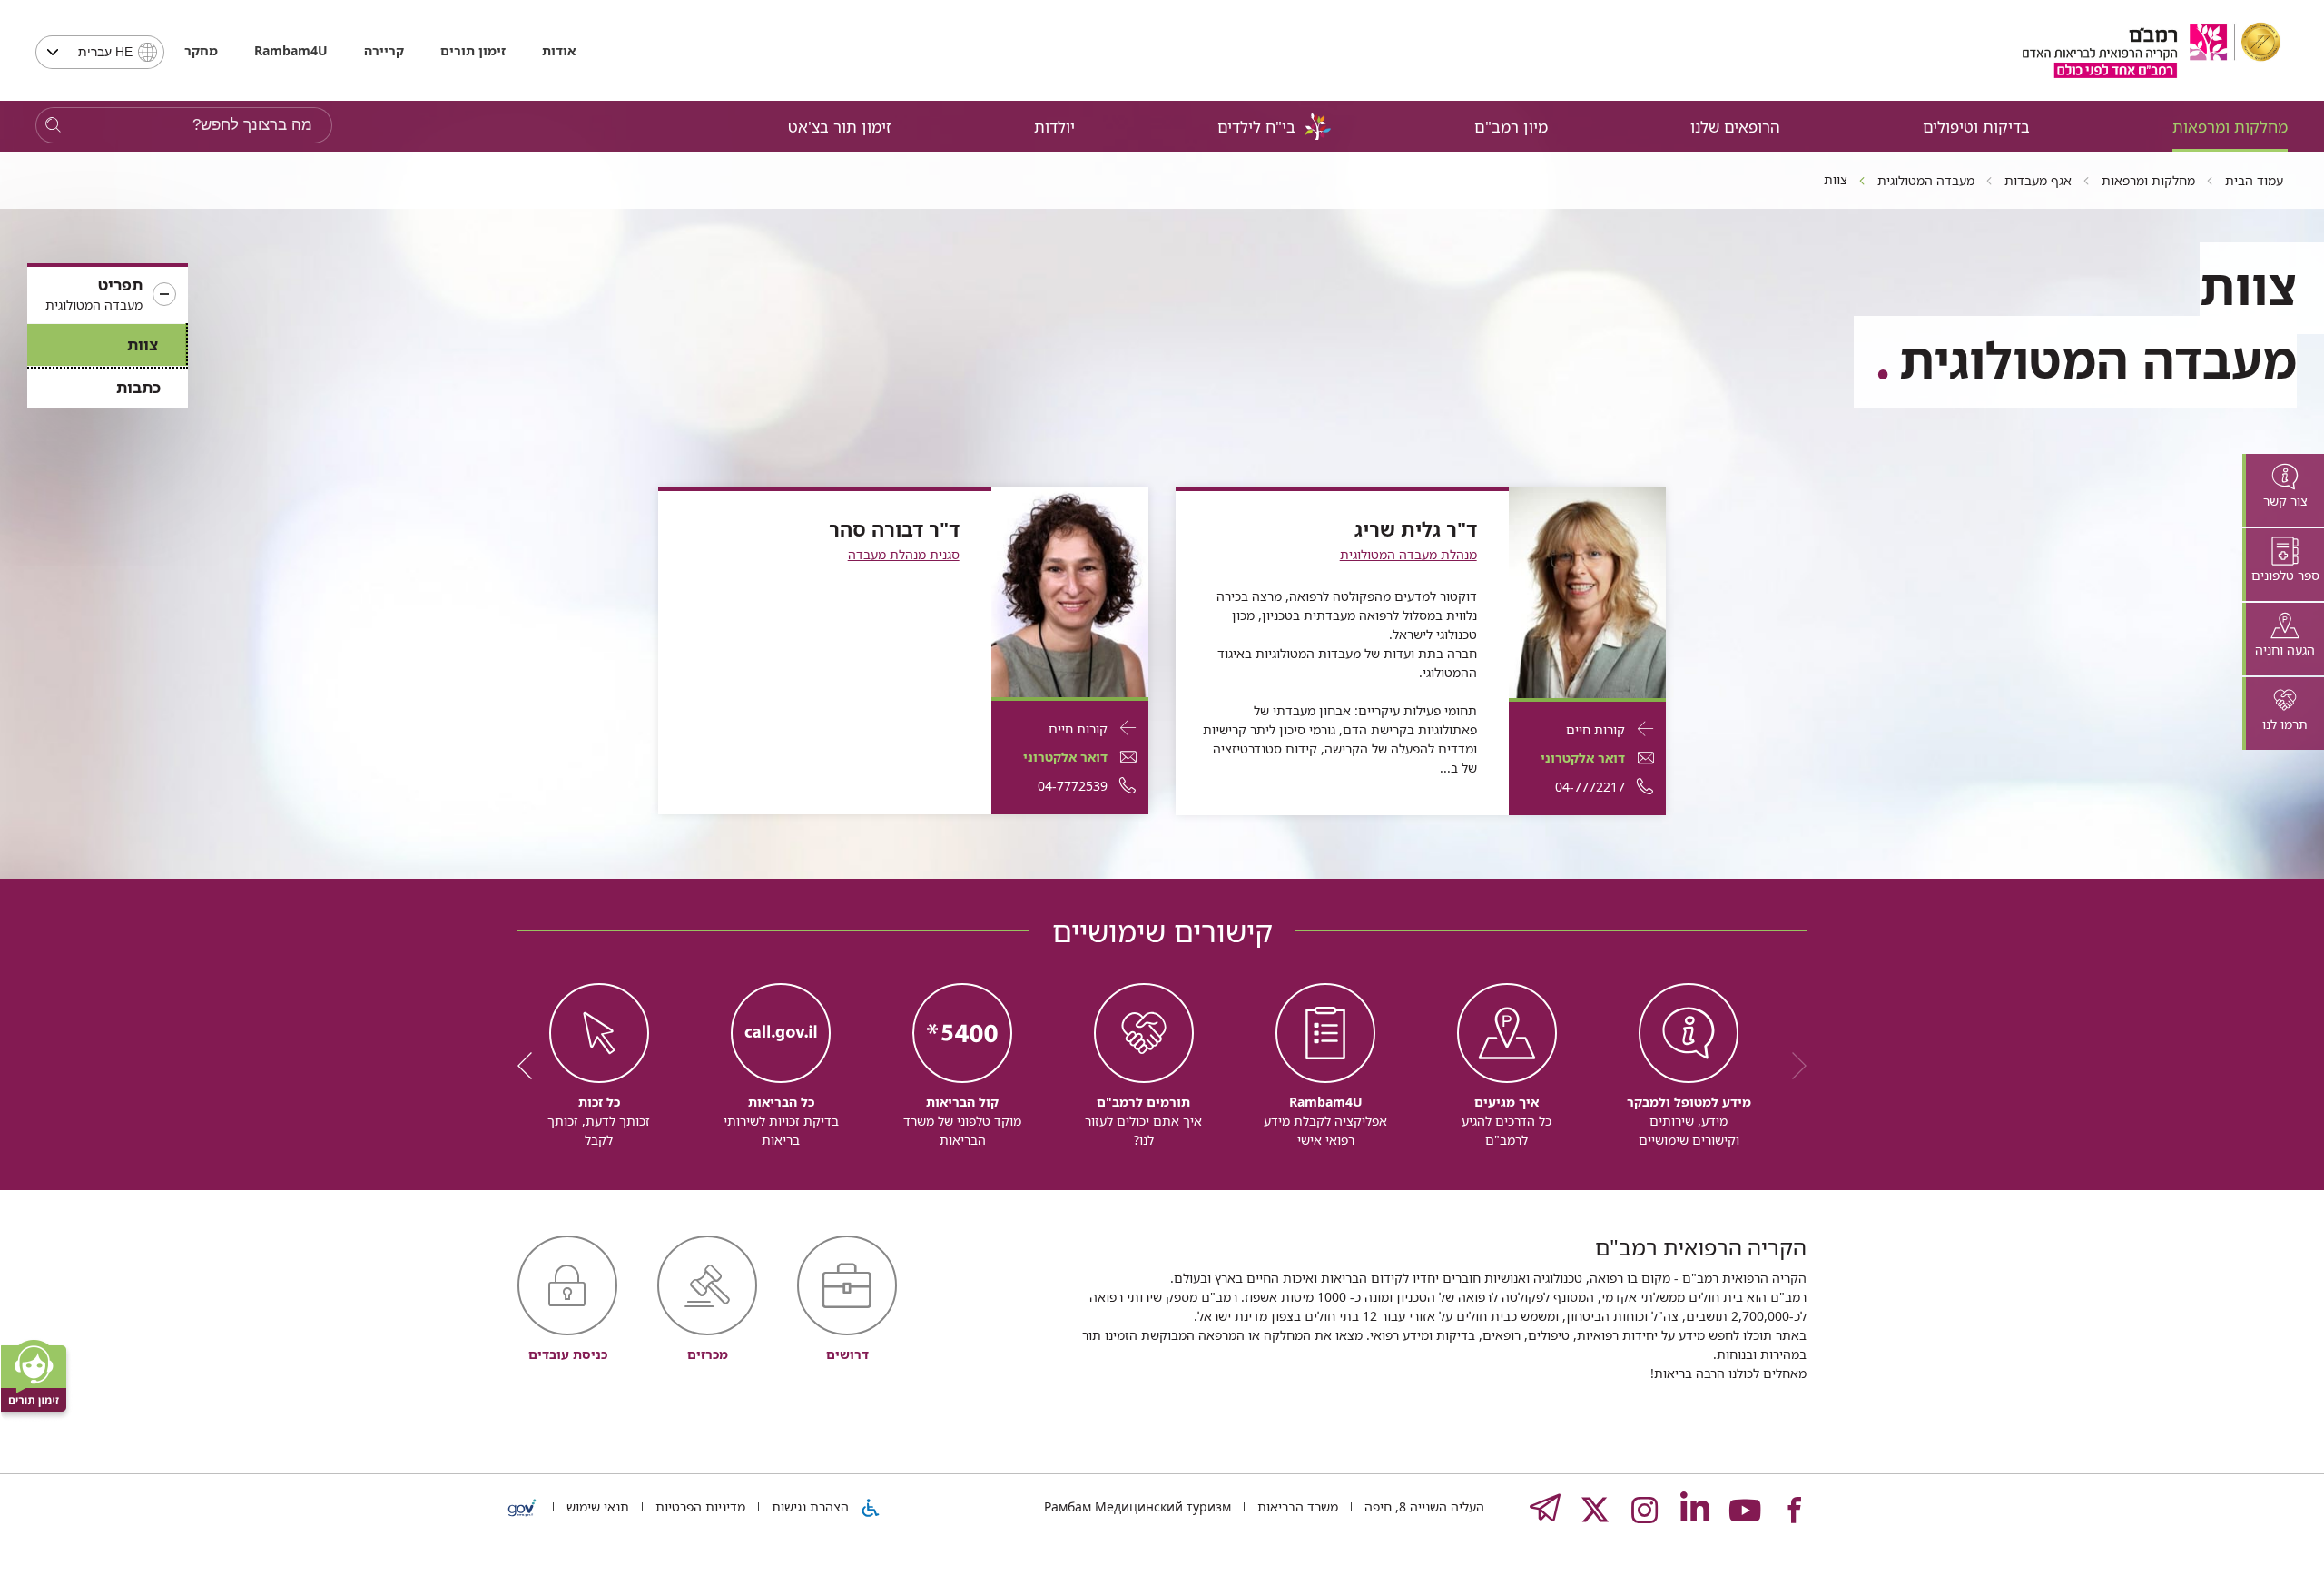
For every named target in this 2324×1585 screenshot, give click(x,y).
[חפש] (53, 126)
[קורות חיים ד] (1587, 591)
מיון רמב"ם (1511, 127)
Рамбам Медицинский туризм (1137, 1506)
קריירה (384, 50)
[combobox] (100, 52)
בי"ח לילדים (1256, 127)
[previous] (1793, 1066)
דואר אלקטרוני (1583, 758)
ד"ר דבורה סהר (894, 529)
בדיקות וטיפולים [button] (1976, 127)
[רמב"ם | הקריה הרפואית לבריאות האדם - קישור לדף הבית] (2152, 50)
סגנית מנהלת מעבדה (904, 554)
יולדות (1054, 127)
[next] (531, 1066)
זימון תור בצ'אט (840, 127)
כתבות (138, 387)
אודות (559, 50)
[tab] (2283, 490)
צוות (143, 345)
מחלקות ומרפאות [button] (2230, 127)
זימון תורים (473, 50)
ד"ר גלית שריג (1416, 529)
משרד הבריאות (1296, 1506)
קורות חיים (1595, 729)
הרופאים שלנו (1735, 127)
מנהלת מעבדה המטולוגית (1408, 554)
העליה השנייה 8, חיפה (1423, 1506)
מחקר (201, 50)
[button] (108, 295)
